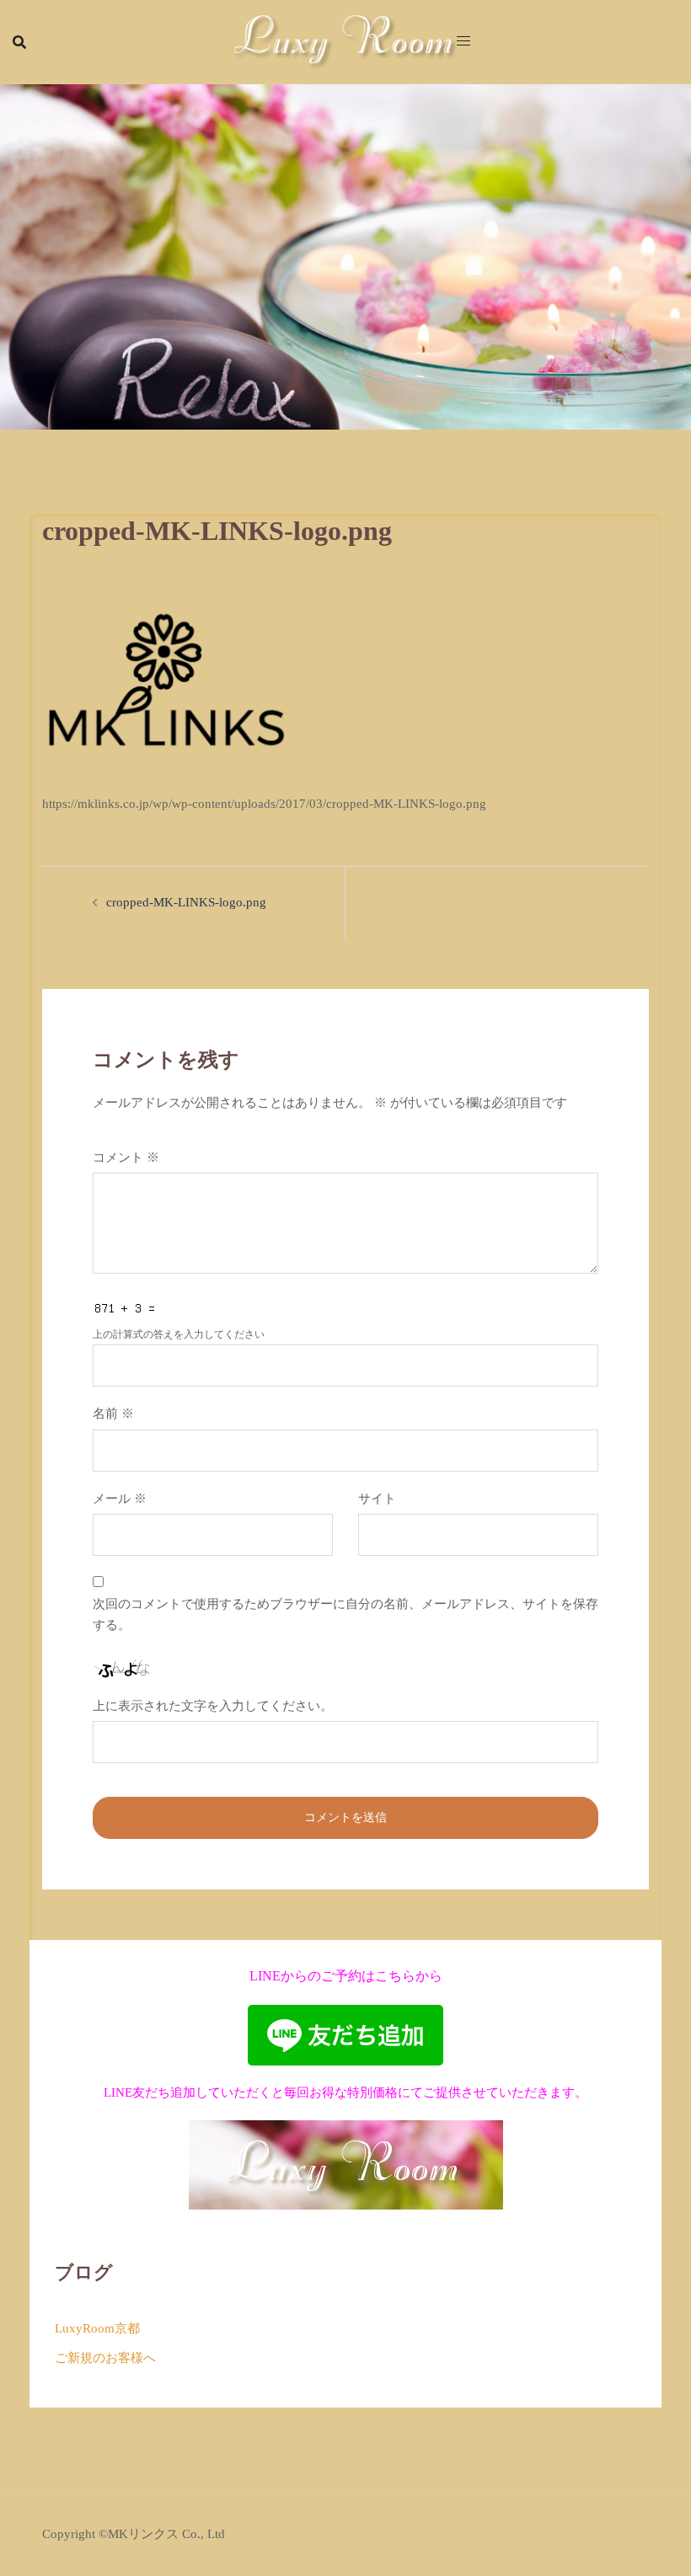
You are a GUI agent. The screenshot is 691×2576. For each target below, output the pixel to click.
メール (120, 1499)
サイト (377, 1499)
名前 (113, 1414)
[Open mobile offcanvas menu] (463, 42)
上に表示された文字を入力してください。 (213, 1706)
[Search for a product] (19, 42)
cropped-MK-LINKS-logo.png (186, 902)
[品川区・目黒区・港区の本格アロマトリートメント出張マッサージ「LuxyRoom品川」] (345, 40)
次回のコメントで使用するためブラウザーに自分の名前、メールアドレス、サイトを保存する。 (345, 1614)
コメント (126, 1157)
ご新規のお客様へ (105, 2358)
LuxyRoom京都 (97, 2328)
